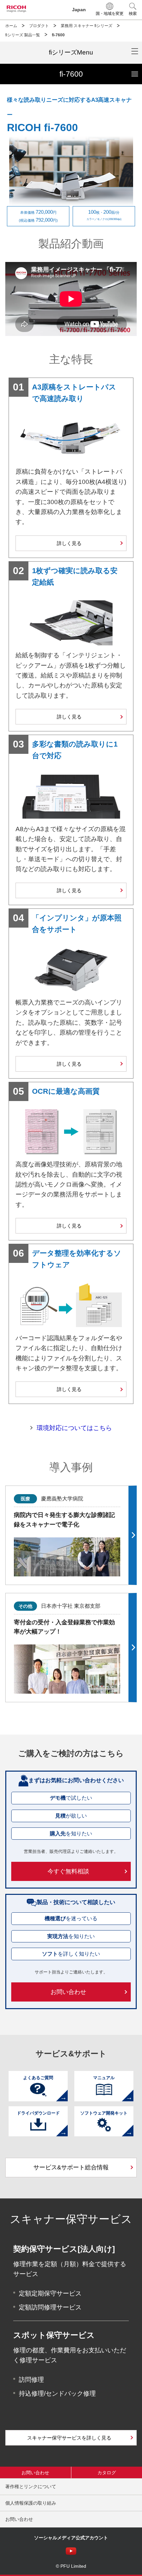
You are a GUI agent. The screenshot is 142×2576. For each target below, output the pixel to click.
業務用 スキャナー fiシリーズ (87, 26)
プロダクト (39, 26)
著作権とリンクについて (31, 2486)
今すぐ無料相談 (68, 1871)
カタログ (107, 2473)
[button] (133, 10)
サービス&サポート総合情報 (71, 2167)
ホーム (11, 26)
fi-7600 (101, 71)
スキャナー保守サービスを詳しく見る (69, 2438)
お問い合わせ (68, 1992)
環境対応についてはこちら (74, 1428)
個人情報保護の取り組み (31, 2503)
